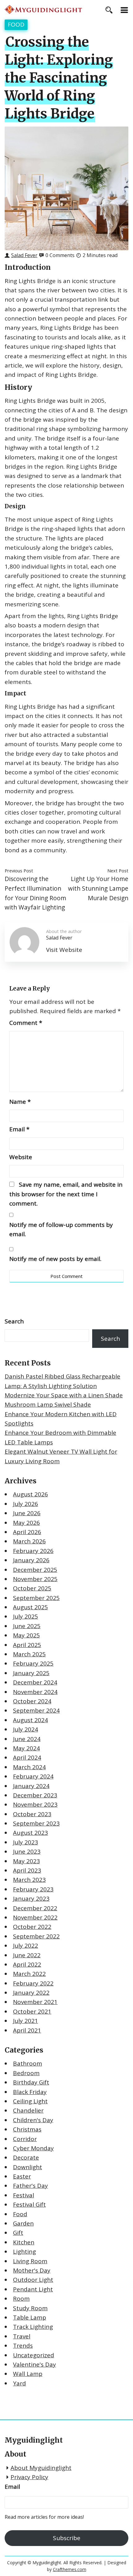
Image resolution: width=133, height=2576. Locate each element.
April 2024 (27, 1757)
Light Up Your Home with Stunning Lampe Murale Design (98, 888)
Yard (19, 2383)
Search (14, 1321)
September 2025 (36, 1598)
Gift (18, 2233)
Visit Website (64, 950)
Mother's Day (32, 2270)
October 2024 (32, 1701)
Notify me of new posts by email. (55, 1259)
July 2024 (26, 1729)
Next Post (118, 871)
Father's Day (30, 2186)
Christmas (27, 2129)
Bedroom (26, 2073)
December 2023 (35, 1795)
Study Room (30, 2308)
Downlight (28, 2167)
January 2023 (31, 1899)
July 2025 (26, 1616)
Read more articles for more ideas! (44, 2517)
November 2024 (35, 1692)
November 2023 (35, 1804)
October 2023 (32, 1814)
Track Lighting (33, 2327)
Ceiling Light (30, 2101)
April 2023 (27, 1870)
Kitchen (24, 2242)
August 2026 (30, 1494)
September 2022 (36, 1936)
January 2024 (31, 1786)
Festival (24, 2195)
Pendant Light (33, 2289)
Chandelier (28, 2110)
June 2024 (27, 1739)
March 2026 (29, 1541)
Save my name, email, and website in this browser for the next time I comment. (66, 1194)
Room (21, 2299)
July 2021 (26, 2021)
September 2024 (36, 1710)
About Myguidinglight (41, 2468)
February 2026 (33, 1551)
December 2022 (35, 1908)
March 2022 (29, 1974)
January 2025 (31, 1673)
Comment (26, 1023)
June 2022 (27, 1955)
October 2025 (32, 1588)
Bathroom (28, 2063)
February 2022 (33, 1983)
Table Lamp (30, 2317)
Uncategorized (34, 2355)
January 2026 (31, 1560)
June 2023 (27, 1851)
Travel (22, 2336)
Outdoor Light (33, 2280)
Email (19, 1129)
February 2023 (33, 1889)
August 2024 (30, 1720)
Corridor (25, 2139)
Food (16, 24)
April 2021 (27, 2030)
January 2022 (31, 1993)
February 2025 (33, 1663)
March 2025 (29, 1654)
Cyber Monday (33, 2148)
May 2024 (26, 1748)
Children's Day (33, 2120)
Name (20, 1102)
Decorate (26, 2157)
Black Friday (30, 2092)
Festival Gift (29, 2204)
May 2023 (26, 1861)
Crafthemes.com (70, 2569)
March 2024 (29, 1767)
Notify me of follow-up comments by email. (61, 1229)
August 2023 (30, 1833)
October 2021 (32, 2011)
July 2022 (26, 1946)
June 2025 (27, 1626)
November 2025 (35, 1579)
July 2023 (26, 1842)
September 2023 (36, 1823)
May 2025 (26, 1635)
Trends (23, 2346)
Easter (22, 2176)
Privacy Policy (29, 2477)
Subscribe (67, 2538)
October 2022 (32, 1927)
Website (21, 1157)
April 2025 (27, 1645)
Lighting (24, 2251)
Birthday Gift (31, 2082)
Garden (23, 2223)
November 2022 (35, 1917)
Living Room (30, 2261)
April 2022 (27, 1964)
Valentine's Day (34, 2364)
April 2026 (27, 1532)
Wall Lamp (28, 2374)
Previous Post (19, 871)
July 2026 (26, 1504)
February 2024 (33, 1776)
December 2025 (35, 1570)
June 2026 (27, 1513)
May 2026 (26, 1523)
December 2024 (35, 1682)
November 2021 (35, 2002)
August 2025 (30, 1607)
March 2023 (29, 1880)
